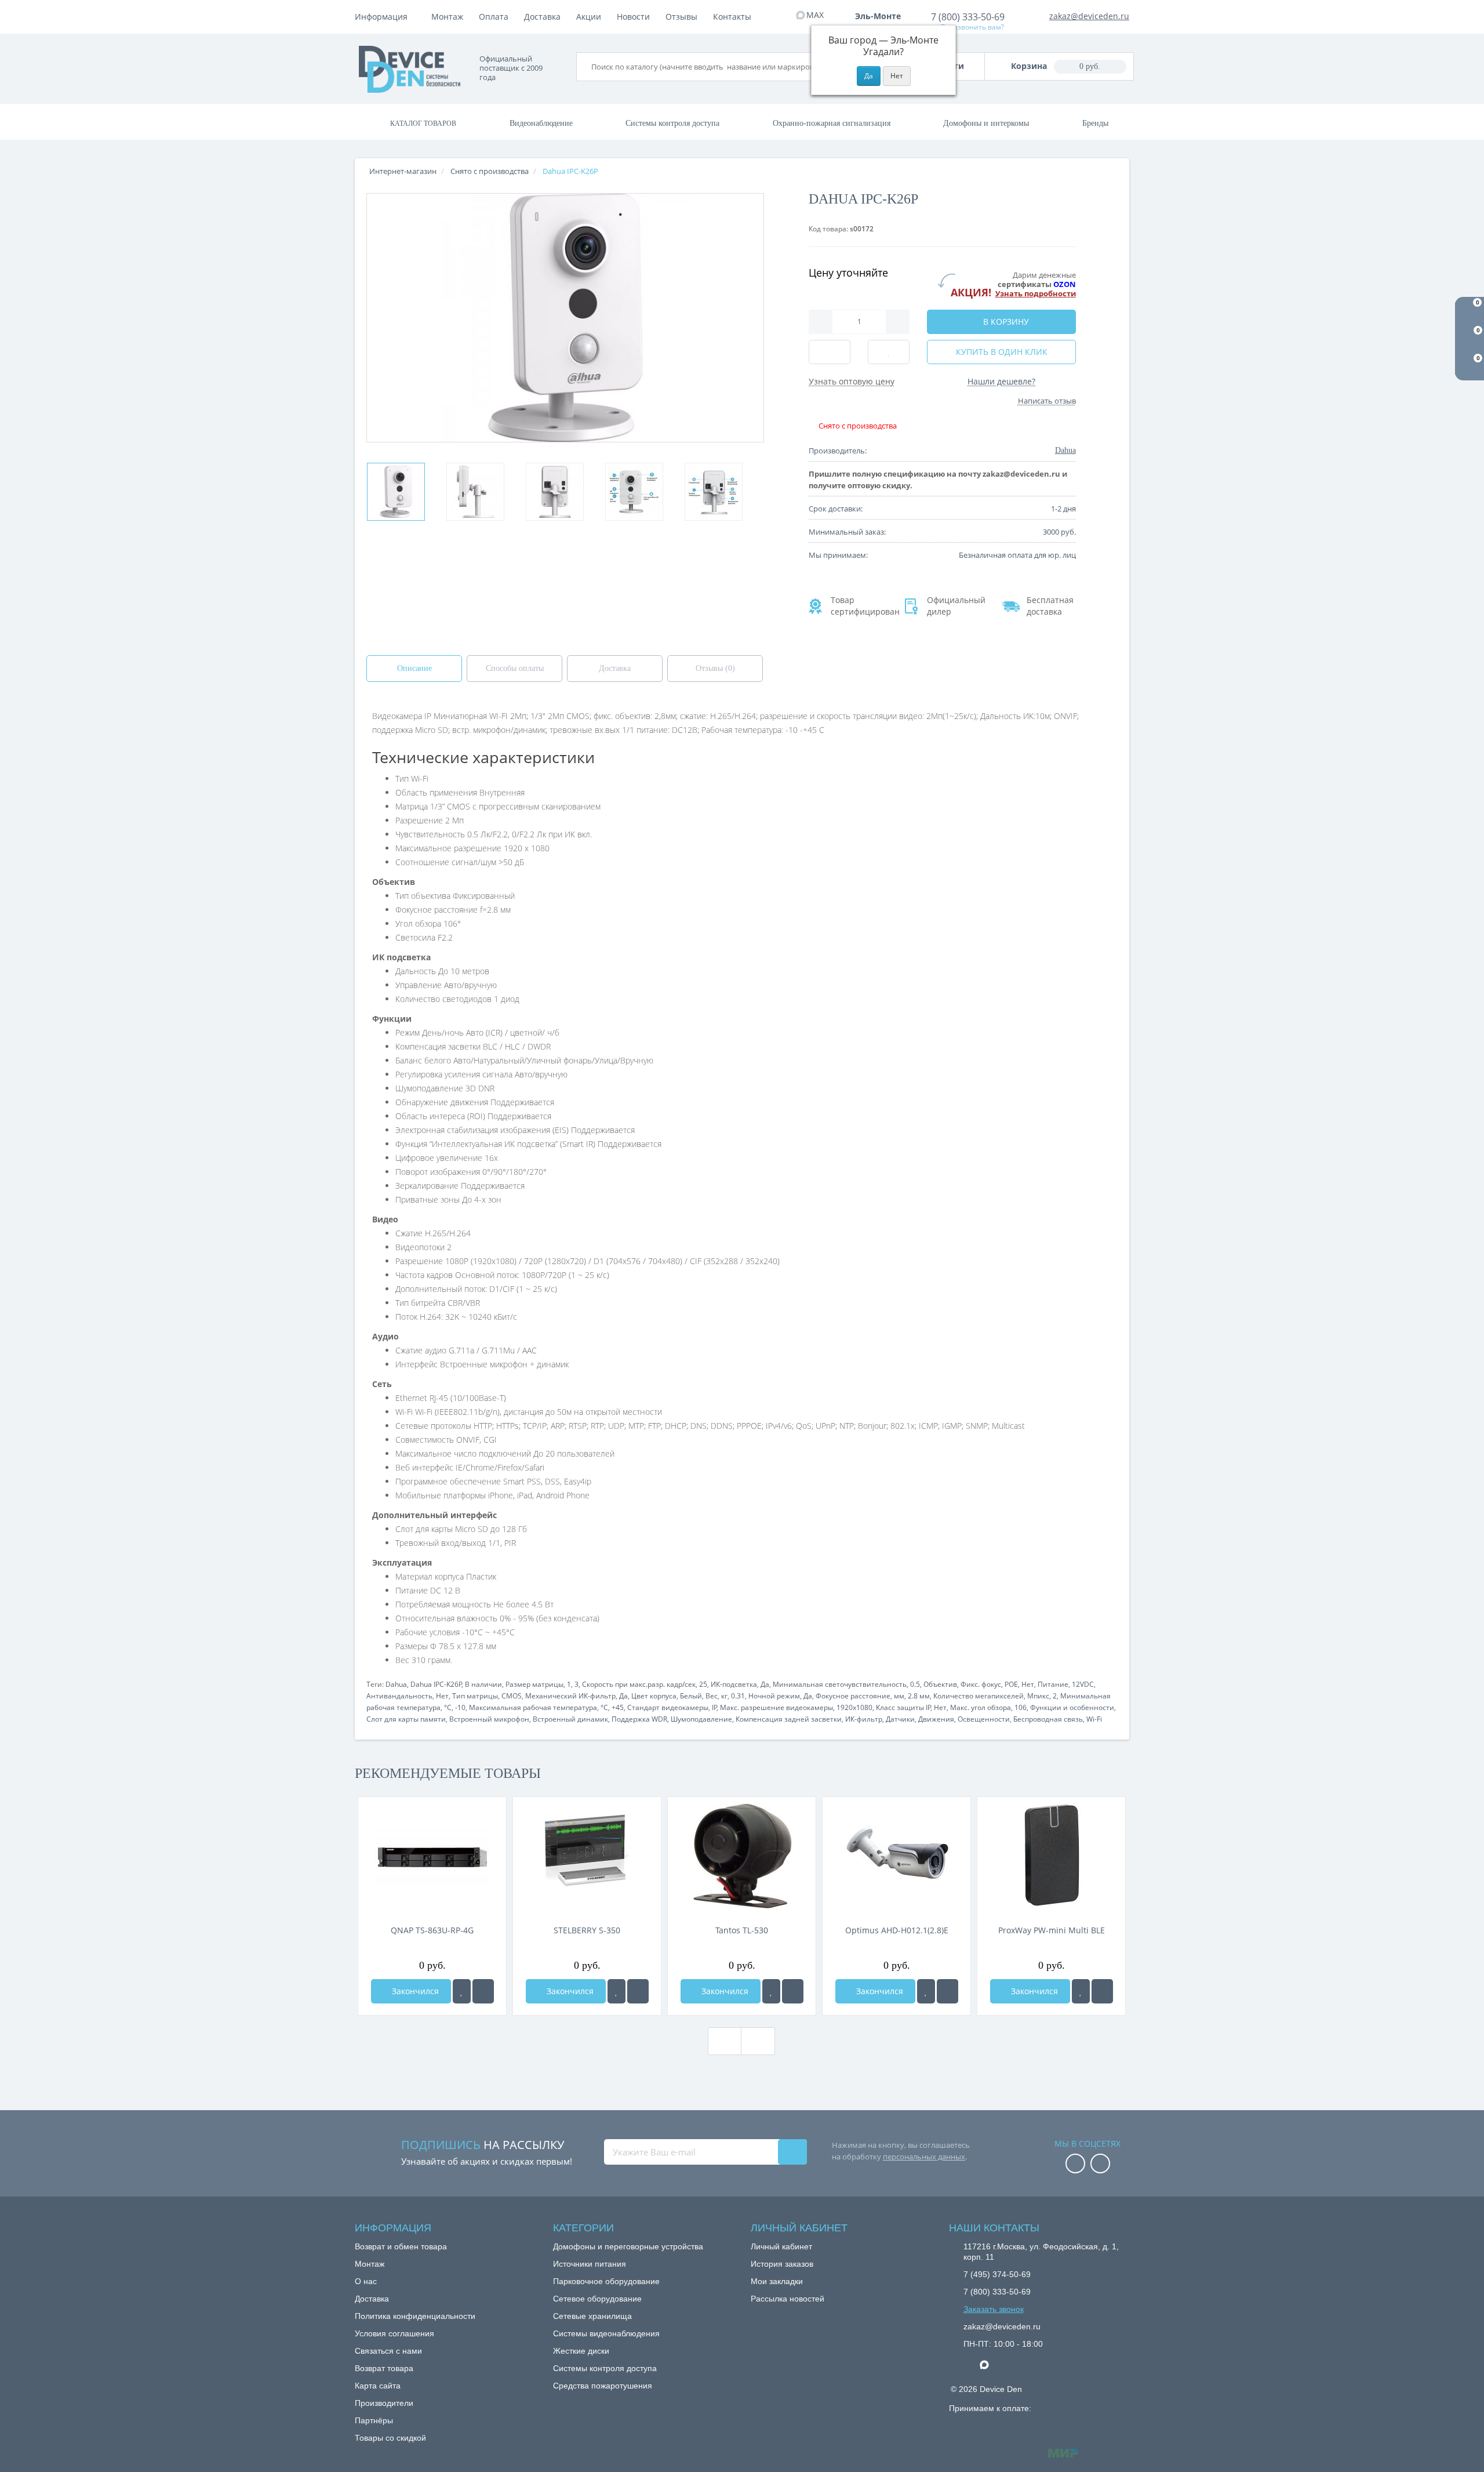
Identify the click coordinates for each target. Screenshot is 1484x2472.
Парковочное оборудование (606, 2281)
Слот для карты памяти (406, 1719)
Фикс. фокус (981, 1684)
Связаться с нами (388, 2351)
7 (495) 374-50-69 (997, 2274)
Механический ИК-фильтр (570, 1696)
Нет (1028, 1684)
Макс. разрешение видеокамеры (776, 1707)
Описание (414, 668)
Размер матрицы (534, 1684)
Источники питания (590, 2264)
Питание (1053, 1684)
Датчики (900, 1719)
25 (703, 1684)
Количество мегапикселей (979, 1696)
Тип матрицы (475, 1696)
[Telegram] (969, 2365)
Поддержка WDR (639, 1719)
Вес (712, 1696)
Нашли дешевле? (1001, 381)
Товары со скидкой (390, 2438)
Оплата (494, 17)
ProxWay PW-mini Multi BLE (1052, 1930)
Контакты (732, 17)
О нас (366, 2281)
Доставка (542, 17)
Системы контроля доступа (672, 123)
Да (765, 1684)
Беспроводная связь (1048, 1719)
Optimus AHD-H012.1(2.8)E (897, 1930)
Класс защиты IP (903, 1707)
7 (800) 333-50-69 (968, 17)
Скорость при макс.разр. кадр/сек (639, 1684)
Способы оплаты (515, 668)
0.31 (738, 1696)
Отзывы (681, 17)
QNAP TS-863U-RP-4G (432, 1930)
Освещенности (984, 1719)
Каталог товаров (423, 124)
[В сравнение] (483, 1991)
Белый (691, 1696)
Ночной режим (774, 1696)
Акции (589, 17)
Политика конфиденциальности (415, 2316)
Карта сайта (378, 2386)
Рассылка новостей (788, 2299)
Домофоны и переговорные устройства (628, 2246)
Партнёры (374, 2420)
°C (448, 1707)
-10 (460, 1707)
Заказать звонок (994, 2309)
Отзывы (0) (715, 668)
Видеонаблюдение (541, 123)
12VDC (1083, 1684)
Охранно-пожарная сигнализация (832, 123)
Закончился (414, 1991)
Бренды (1095, 123)
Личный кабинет (781, 2246)
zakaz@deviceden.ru (1089, 16)
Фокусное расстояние (853, 1696)
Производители (384, 2403)
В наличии (483, 1684)
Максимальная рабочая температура (533, 1707)
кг (724, 1696)
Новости (633, 17)
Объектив (940, 1684)
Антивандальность (399, 1696)
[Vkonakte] (1100, 2164)
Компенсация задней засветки (789, 1719)
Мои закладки (777, 2281)
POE (1011, 1684)
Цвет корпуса (654, 1696)
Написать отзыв (1047, 401)
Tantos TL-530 (742, 1930)
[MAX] (990, 2362)
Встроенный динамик (570, 1719)
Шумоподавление (701, 1719)
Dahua (396, 1684)
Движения (936, 1719)
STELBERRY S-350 (587, 1930)
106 (1021, 1707)
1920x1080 (854, 1707)
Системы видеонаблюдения (606, 2333)
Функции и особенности (1072, 1707)
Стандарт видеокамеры (668, 1707)
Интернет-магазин (403, 171)
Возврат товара (384, 2368)
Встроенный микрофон (489, 1719)
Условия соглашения (394, 2333)
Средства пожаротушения (603, 2386)
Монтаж (447, 17)
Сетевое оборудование (597, 2299)
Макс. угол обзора (981, 1707)
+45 (618, 1707)
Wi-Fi (1094, 1719)
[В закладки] (462, 1991)
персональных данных (924, 2157)
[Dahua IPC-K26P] (396, 492)
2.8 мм (919, 1696)
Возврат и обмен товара (401, 2246)
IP (714, 1707)
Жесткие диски (581, 2351)
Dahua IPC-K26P (436, 1684)
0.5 (915, 1684)
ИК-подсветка (734, 1684)
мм (899, 1696)
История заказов (782, 2264)
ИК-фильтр (864, 1719)
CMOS (512, 1696)
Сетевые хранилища (592, 2316)
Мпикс (1038, 1696)
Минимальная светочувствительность (840, 1684)
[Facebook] (1075, 2164)
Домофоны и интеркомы (986, 123)
